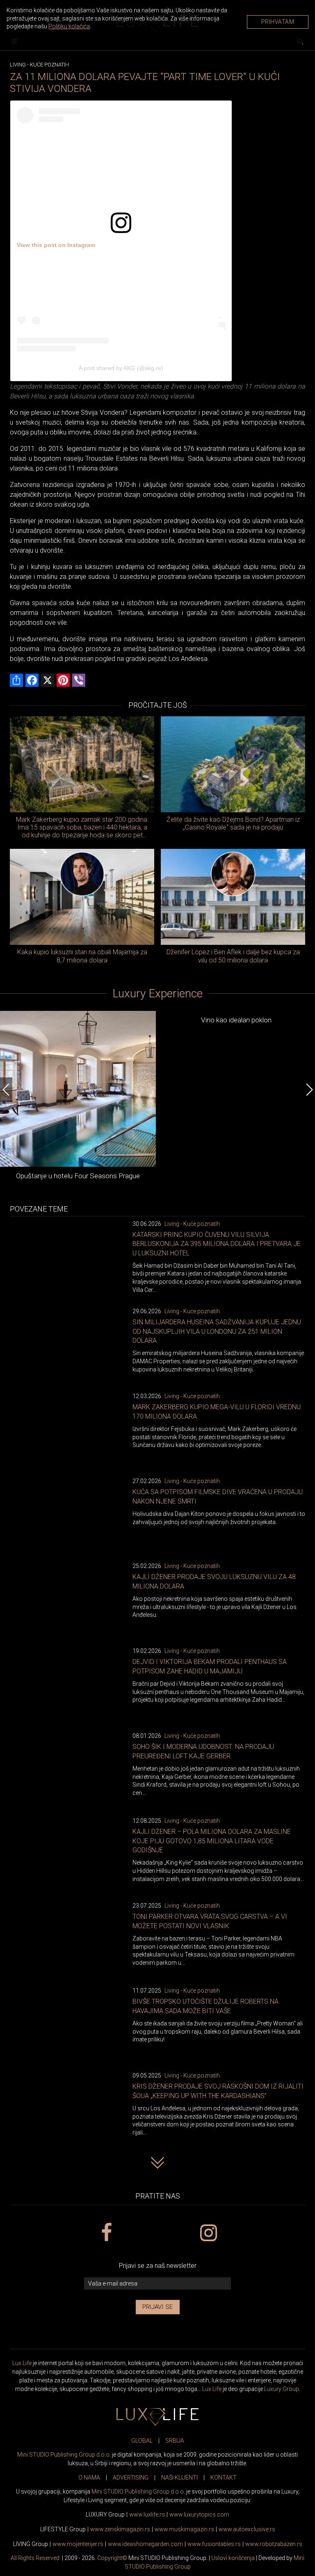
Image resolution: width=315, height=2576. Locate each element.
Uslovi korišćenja (233, 2558)
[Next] (309, 1090)
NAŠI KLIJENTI (179, 2478)
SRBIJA (175, 2441)
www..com (199, 2514)
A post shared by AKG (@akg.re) (121, 368)
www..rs (147, 2514)
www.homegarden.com (145, 2544)
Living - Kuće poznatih (192, 1224)
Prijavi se (158, 2307)
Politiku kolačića (69, 26)
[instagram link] (209, 2233)
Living (18, 65)
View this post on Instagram (56, 245)
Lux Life (22, 2363)
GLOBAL (142, 2441)
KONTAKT (224, 2478)
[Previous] (6, 1090)
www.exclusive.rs (247, 2529)
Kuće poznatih (49, 65)
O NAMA (89, 2478)
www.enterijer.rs (78, 2544)
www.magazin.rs (120, 2529)
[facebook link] (106, 2233)
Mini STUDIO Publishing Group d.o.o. (64, 2455)
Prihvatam (278, 22)
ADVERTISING (131, 2478)
